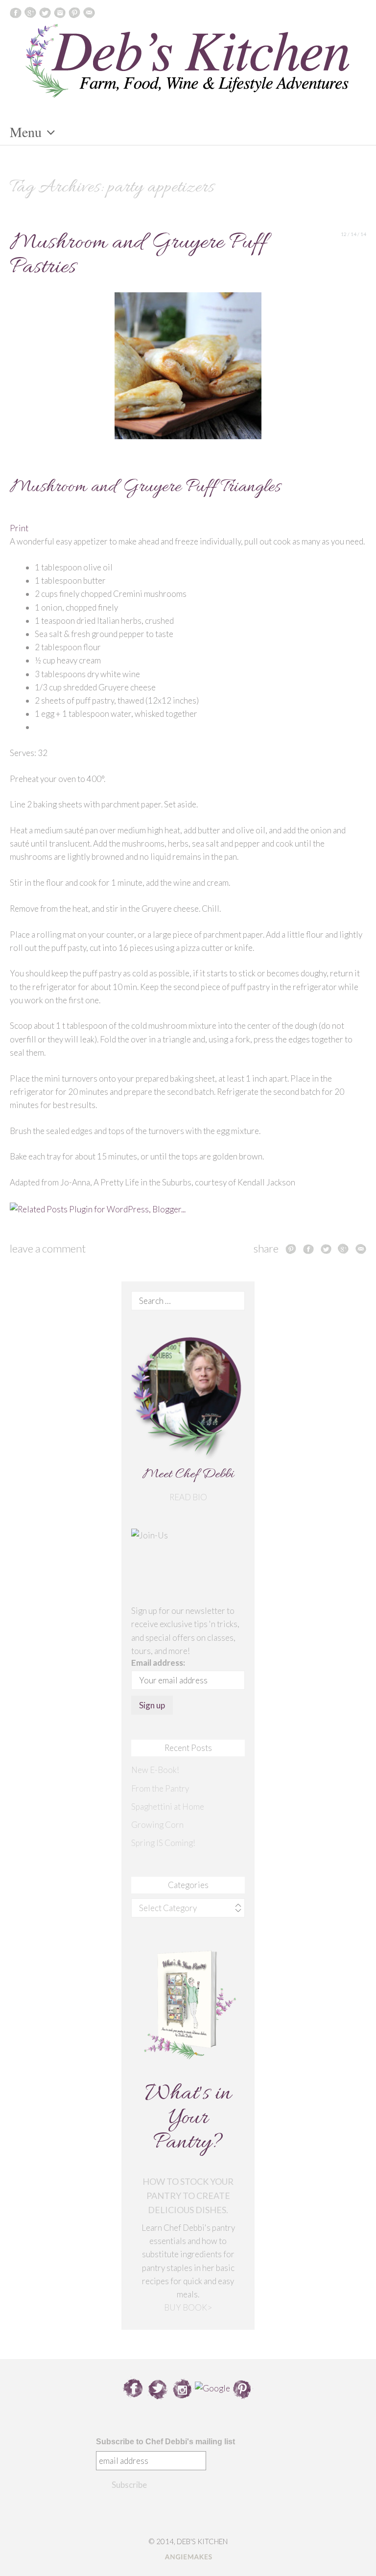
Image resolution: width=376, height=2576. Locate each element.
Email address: (158, 1663)
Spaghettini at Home (168, 1807)
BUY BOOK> (188, 2307)
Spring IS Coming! (163, 1843)
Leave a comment (48, 1248)
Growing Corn (157, 1825)
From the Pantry (160, 1788)
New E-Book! (155, 1770)
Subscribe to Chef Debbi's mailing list (165, 2442)
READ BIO (188, 1497)
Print (19, 528)
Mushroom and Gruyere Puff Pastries (138, 255)
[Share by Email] (361, 1249)
